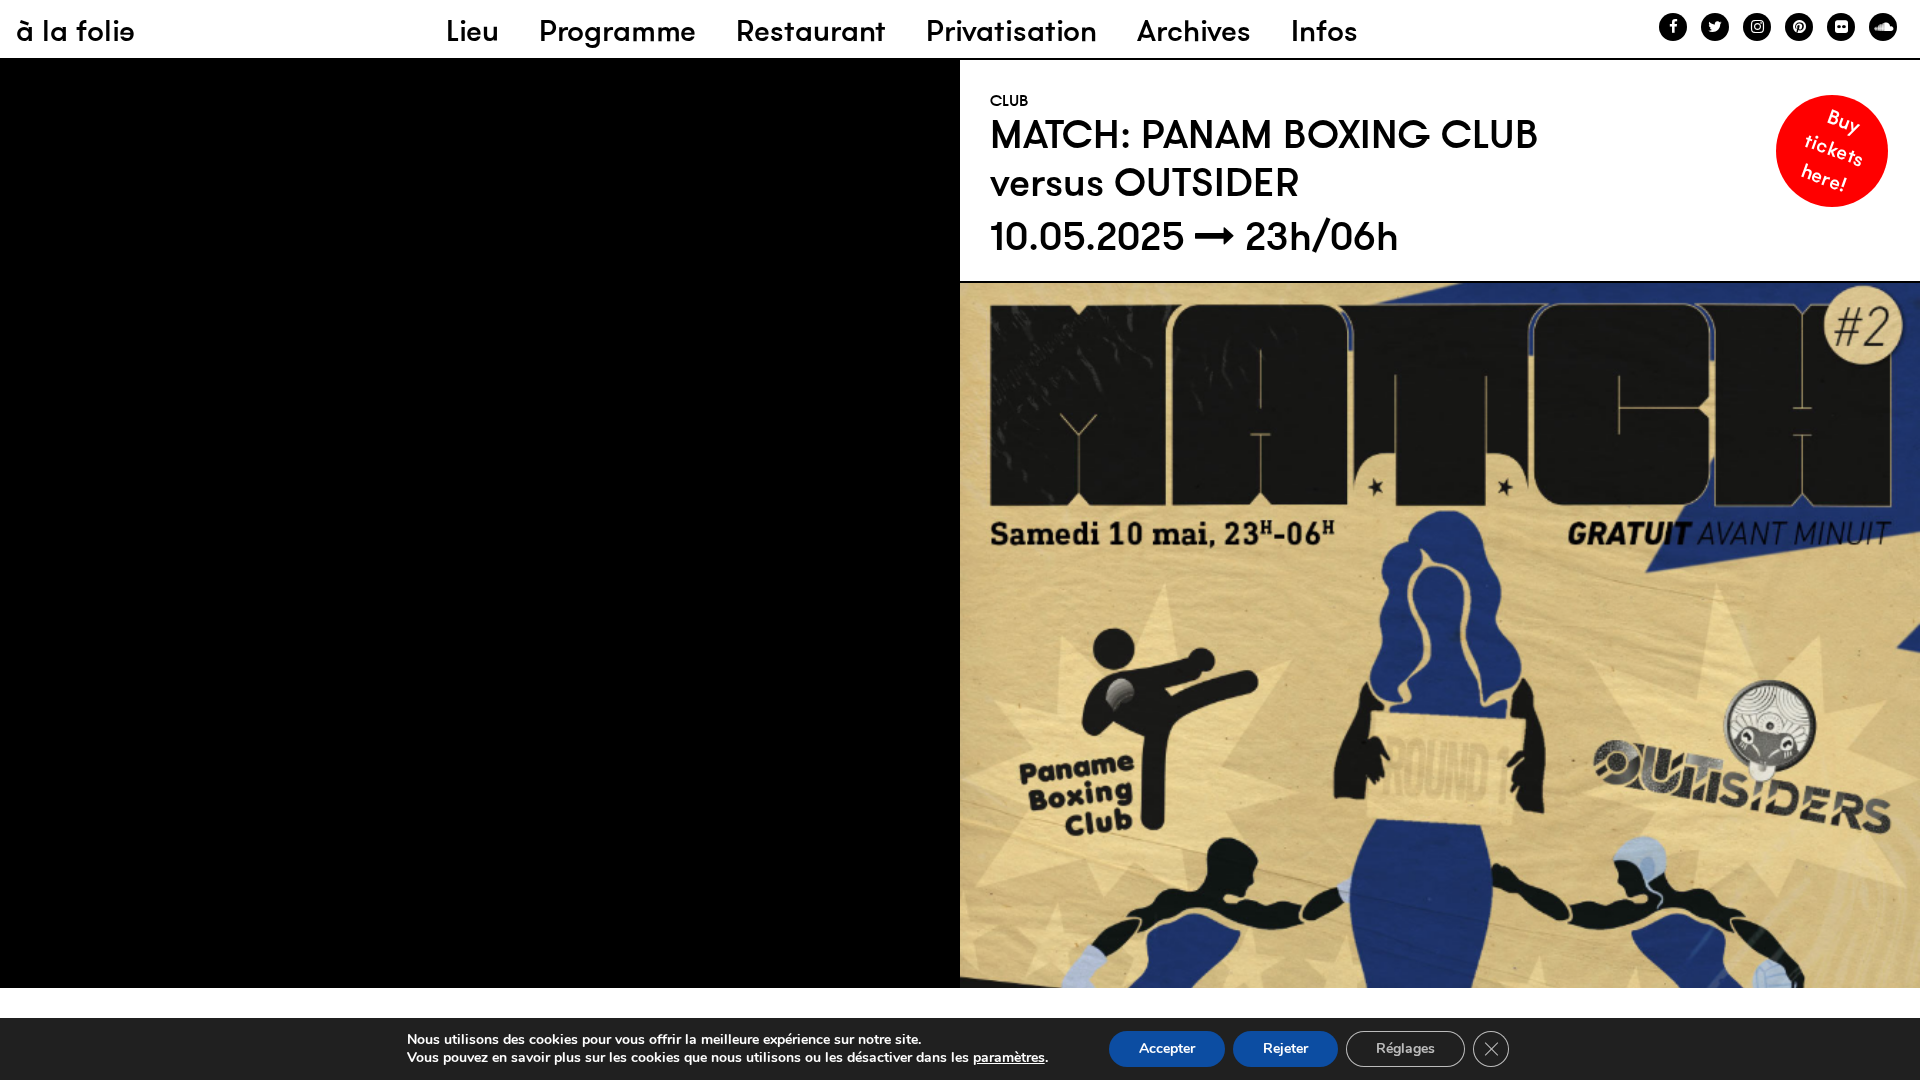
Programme (617, 30)
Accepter (1167, 1048)
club (1009, 100)
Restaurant (811, 30)
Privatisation (1011, 30)
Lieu (472, 30)
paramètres (1009, 1058)
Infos (1324, 30)
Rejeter (1285, 1048)
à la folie (75, 30)
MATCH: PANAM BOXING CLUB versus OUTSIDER (1264, 158)
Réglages (1405, 1048)
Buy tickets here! (1833, 149)
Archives (1194, 30)
